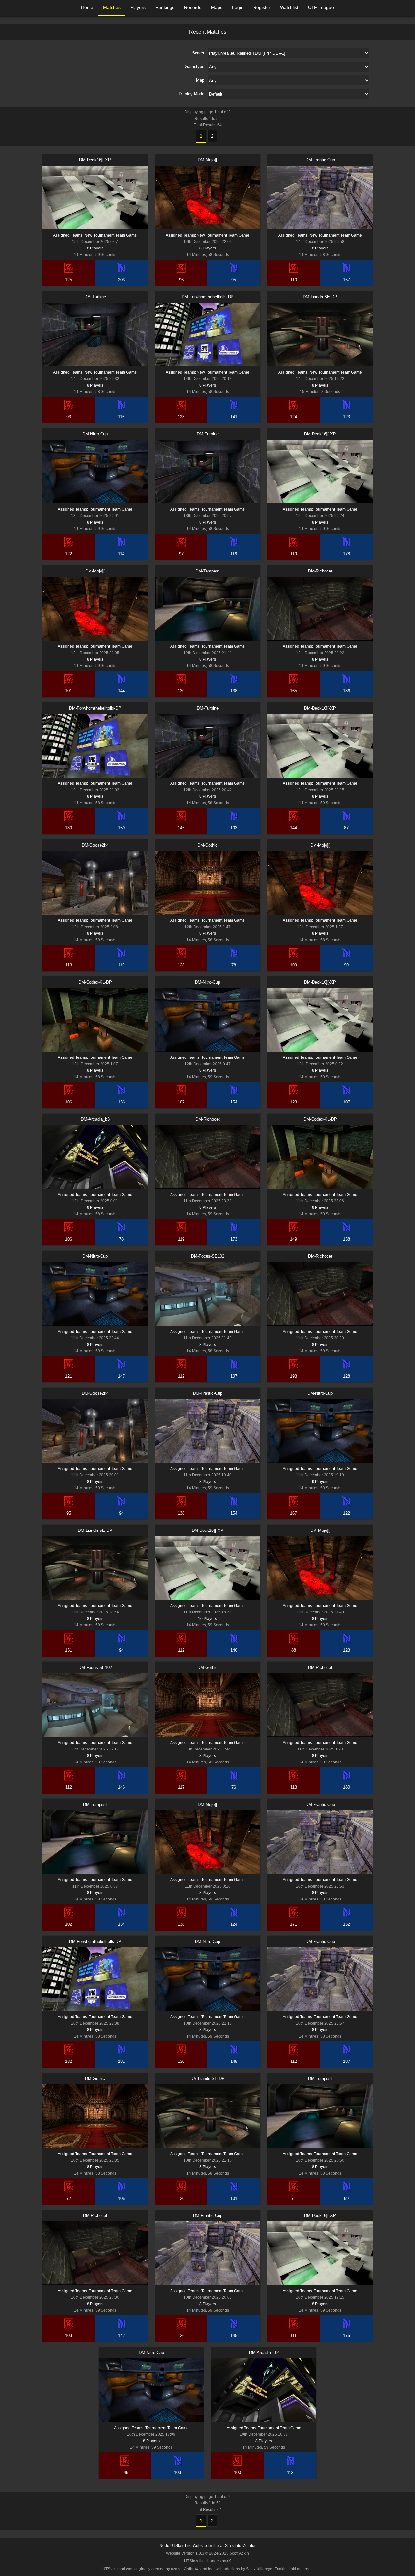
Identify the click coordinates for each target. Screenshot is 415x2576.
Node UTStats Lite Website (183, 2546)
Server (198, 53)
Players (138, 7)
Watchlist (289, 7)
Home (87, 7)
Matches (112, 7)
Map (200, 80)
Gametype (195, 67)
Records (193, 7)
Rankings (165, 7)
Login (238, 7)
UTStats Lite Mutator (238, 2546)
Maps (217, 7)
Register (262, 7)
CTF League (321, 7)
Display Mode (191, 94)
